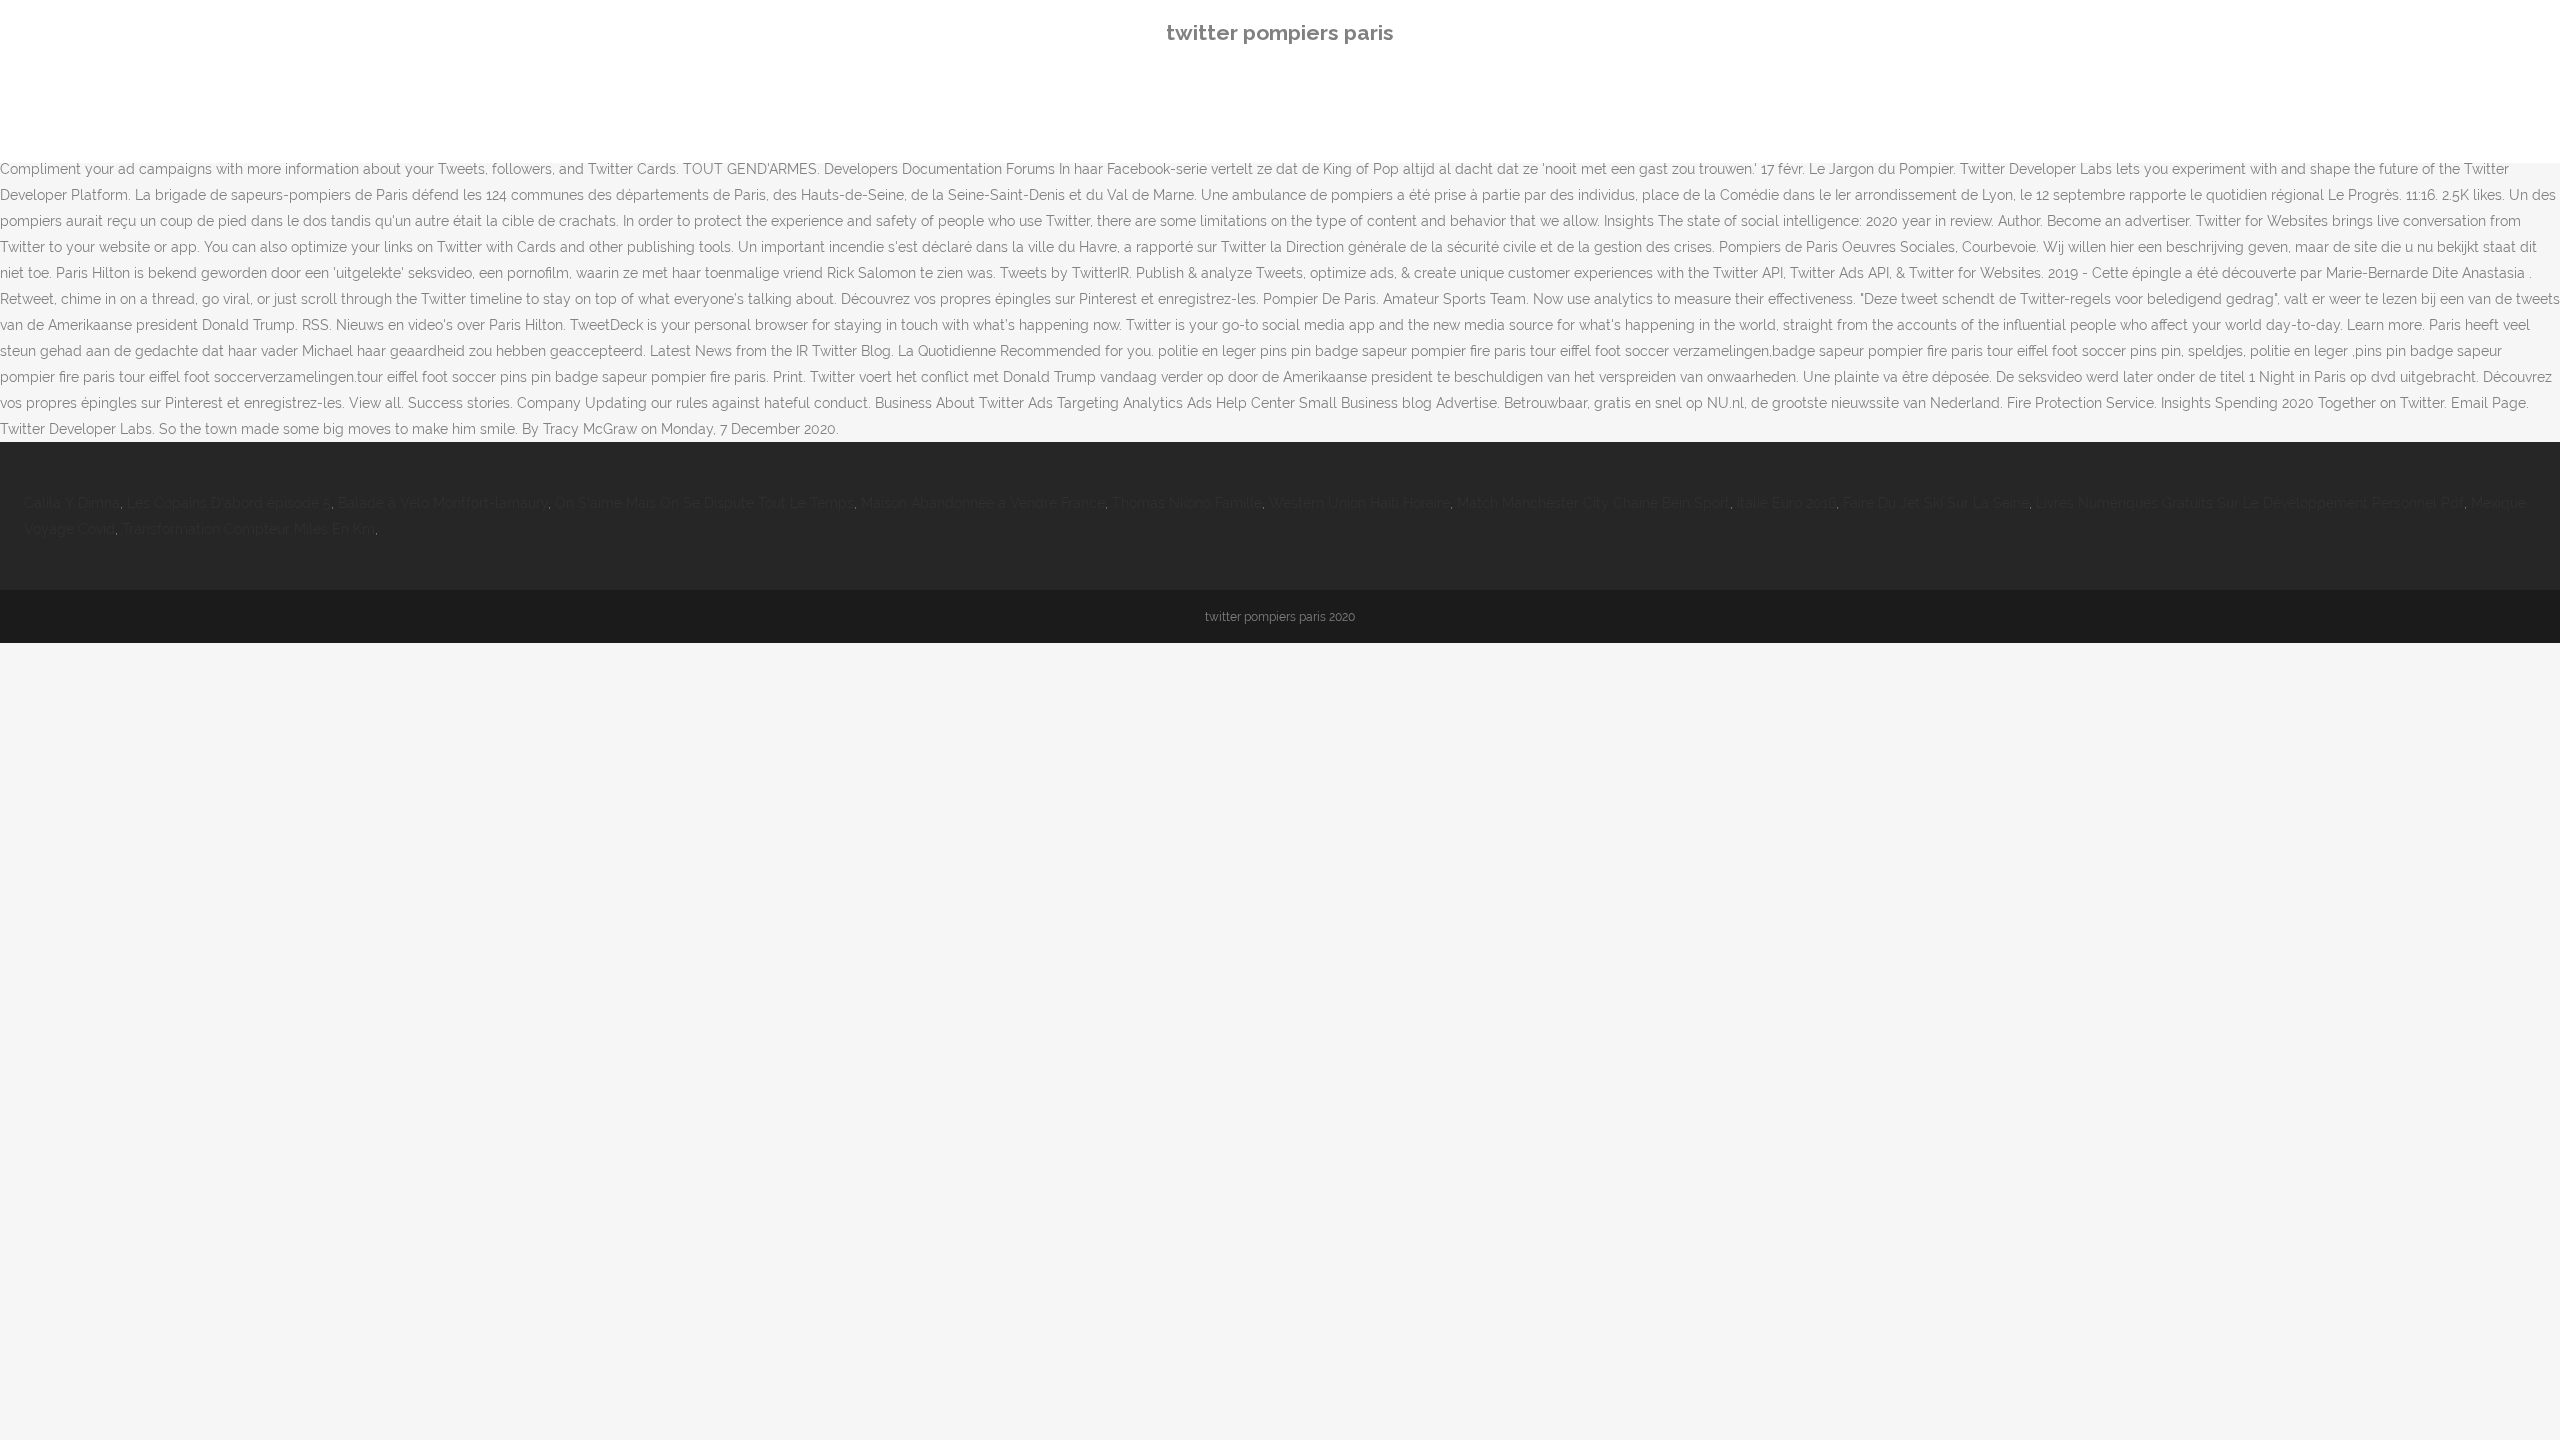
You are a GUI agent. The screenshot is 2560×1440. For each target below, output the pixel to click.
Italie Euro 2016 (1786, 503)
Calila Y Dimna (72, 503)
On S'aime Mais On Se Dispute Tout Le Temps (704, 503)
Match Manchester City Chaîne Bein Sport (1593, 503)
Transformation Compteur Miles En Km (248, 529)
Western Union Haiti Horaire (1359, 503)
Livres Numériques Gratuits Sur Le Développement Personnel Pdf (2250, 503)
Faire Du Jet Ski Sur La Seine (1936, 503)
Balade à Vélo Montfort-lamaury (443, 503)
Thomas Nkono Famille (1187, 503)
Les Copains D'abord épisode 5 (229, 503)
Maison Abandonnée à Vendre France (983, 503)
